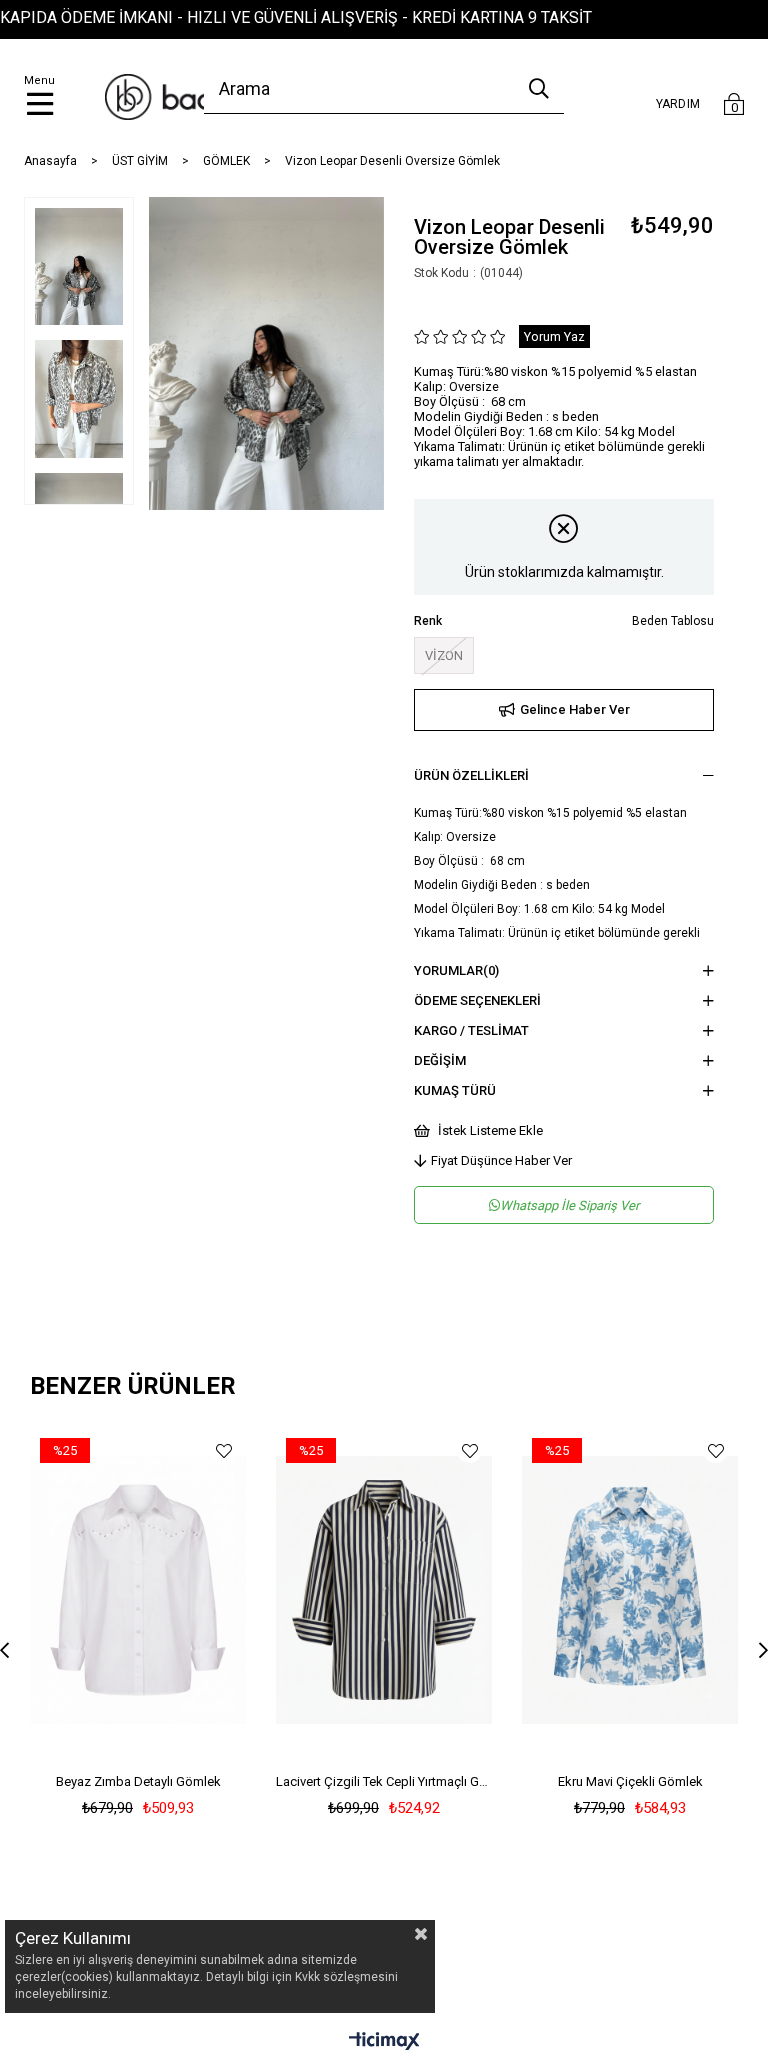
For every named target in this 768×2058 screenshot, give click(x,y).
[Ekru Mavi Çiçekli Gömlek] (630, 1590)
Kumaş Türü (455, 1090)
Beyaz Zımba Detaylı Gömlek (138, 1781)
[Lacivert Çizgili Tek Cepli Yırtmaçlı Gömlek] (384, 1590)
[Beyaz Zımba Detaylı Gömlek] (138, 1590)
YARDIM (678, 104)
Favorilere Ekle (223, 1450)
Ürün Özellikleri (471, 775)
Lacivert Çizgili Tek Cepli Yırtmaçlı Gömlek (384, 1781)
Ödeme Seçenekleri (477, 1000)
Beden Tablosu (673, 621)
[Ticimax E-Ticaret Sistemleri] (384, 2042)
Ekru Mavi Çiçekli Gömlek (630, 1781)
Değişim (440, 1060)
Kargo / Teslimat (471, 1030)
